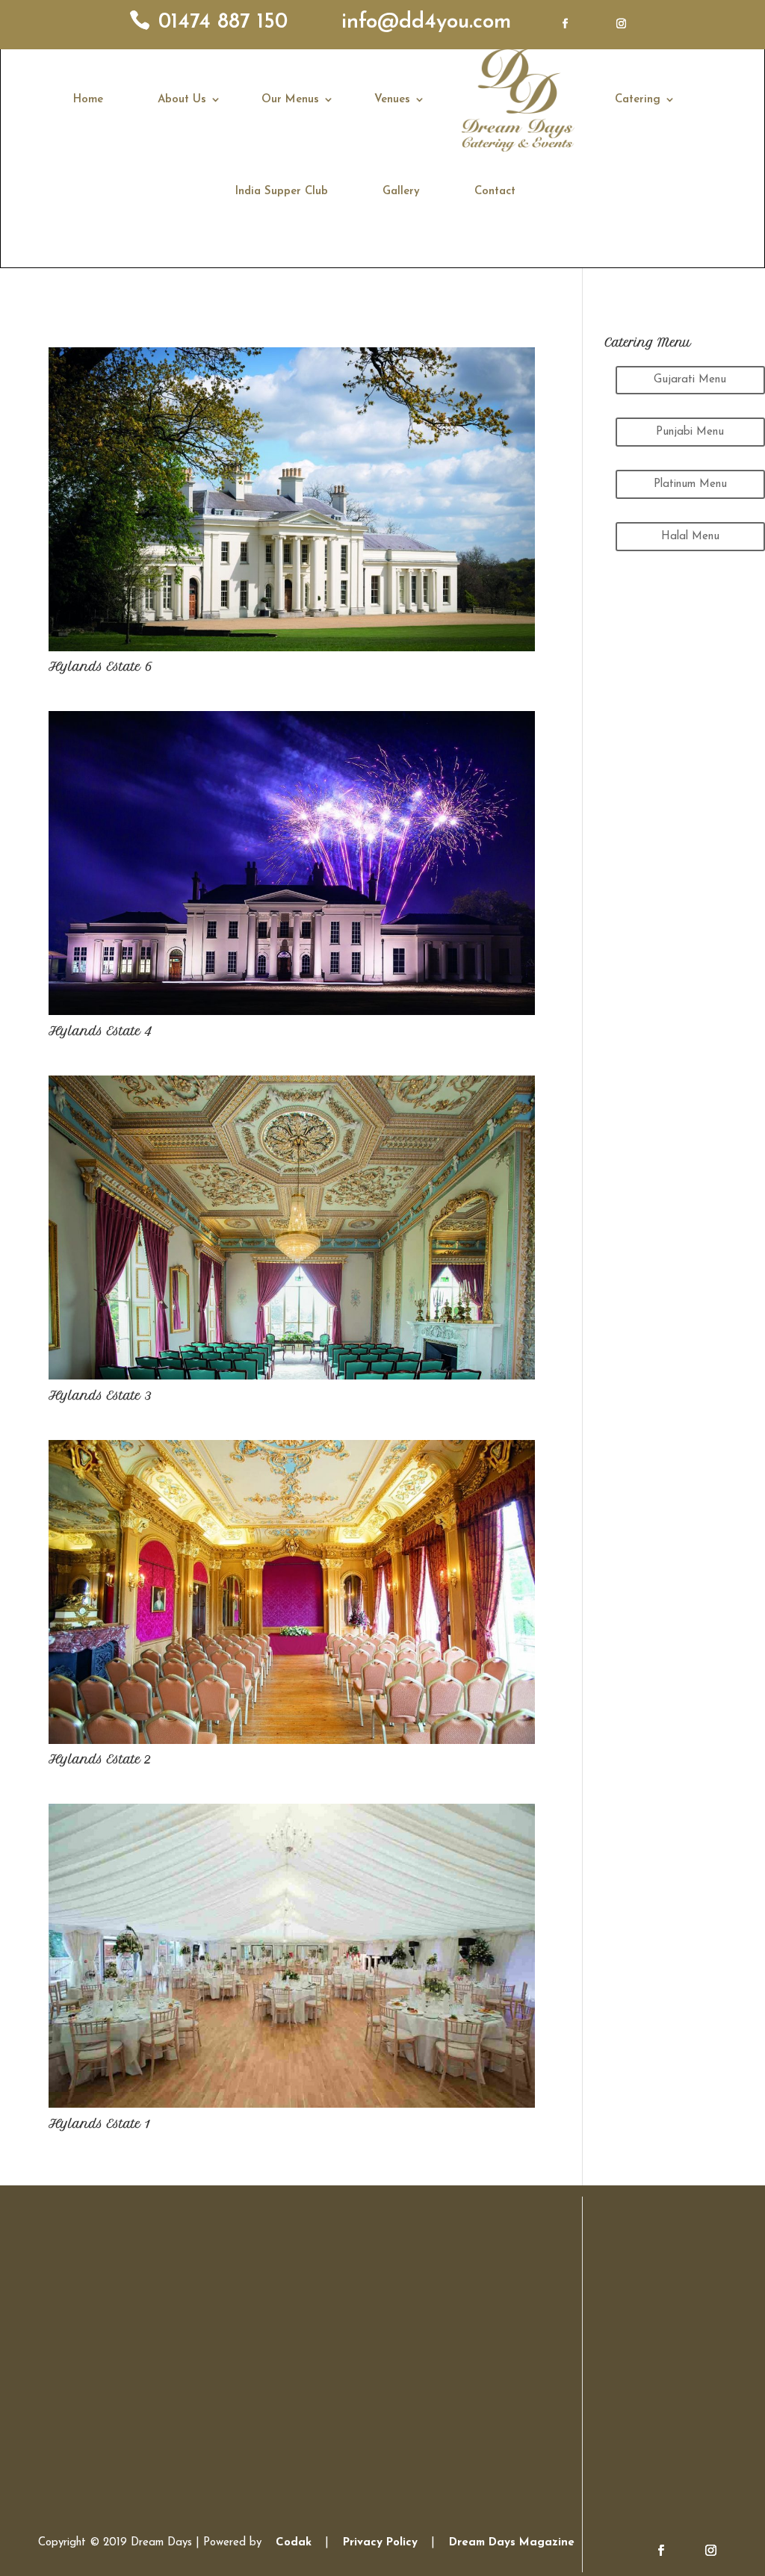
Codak (295, 2543)
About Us (182, 100)
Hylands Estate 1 (99, 2124)
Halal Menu (690, 537)
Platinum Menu (690, 484)
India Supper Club (282, 192)
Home (88, 100)
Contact (495, 192)
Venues (392, 100)
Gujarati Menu (690, 380)
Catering (638, 100)
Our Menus (290, 100)
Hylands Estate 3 (100, 1396)
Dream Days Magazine (512, 2543)
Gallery (401, 192)
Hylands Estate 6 (100, 667)
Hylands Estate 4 (100, 1031)
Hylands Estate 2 (100, 1759)
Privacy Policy (380, 2543)
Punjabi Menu (690, 432)
